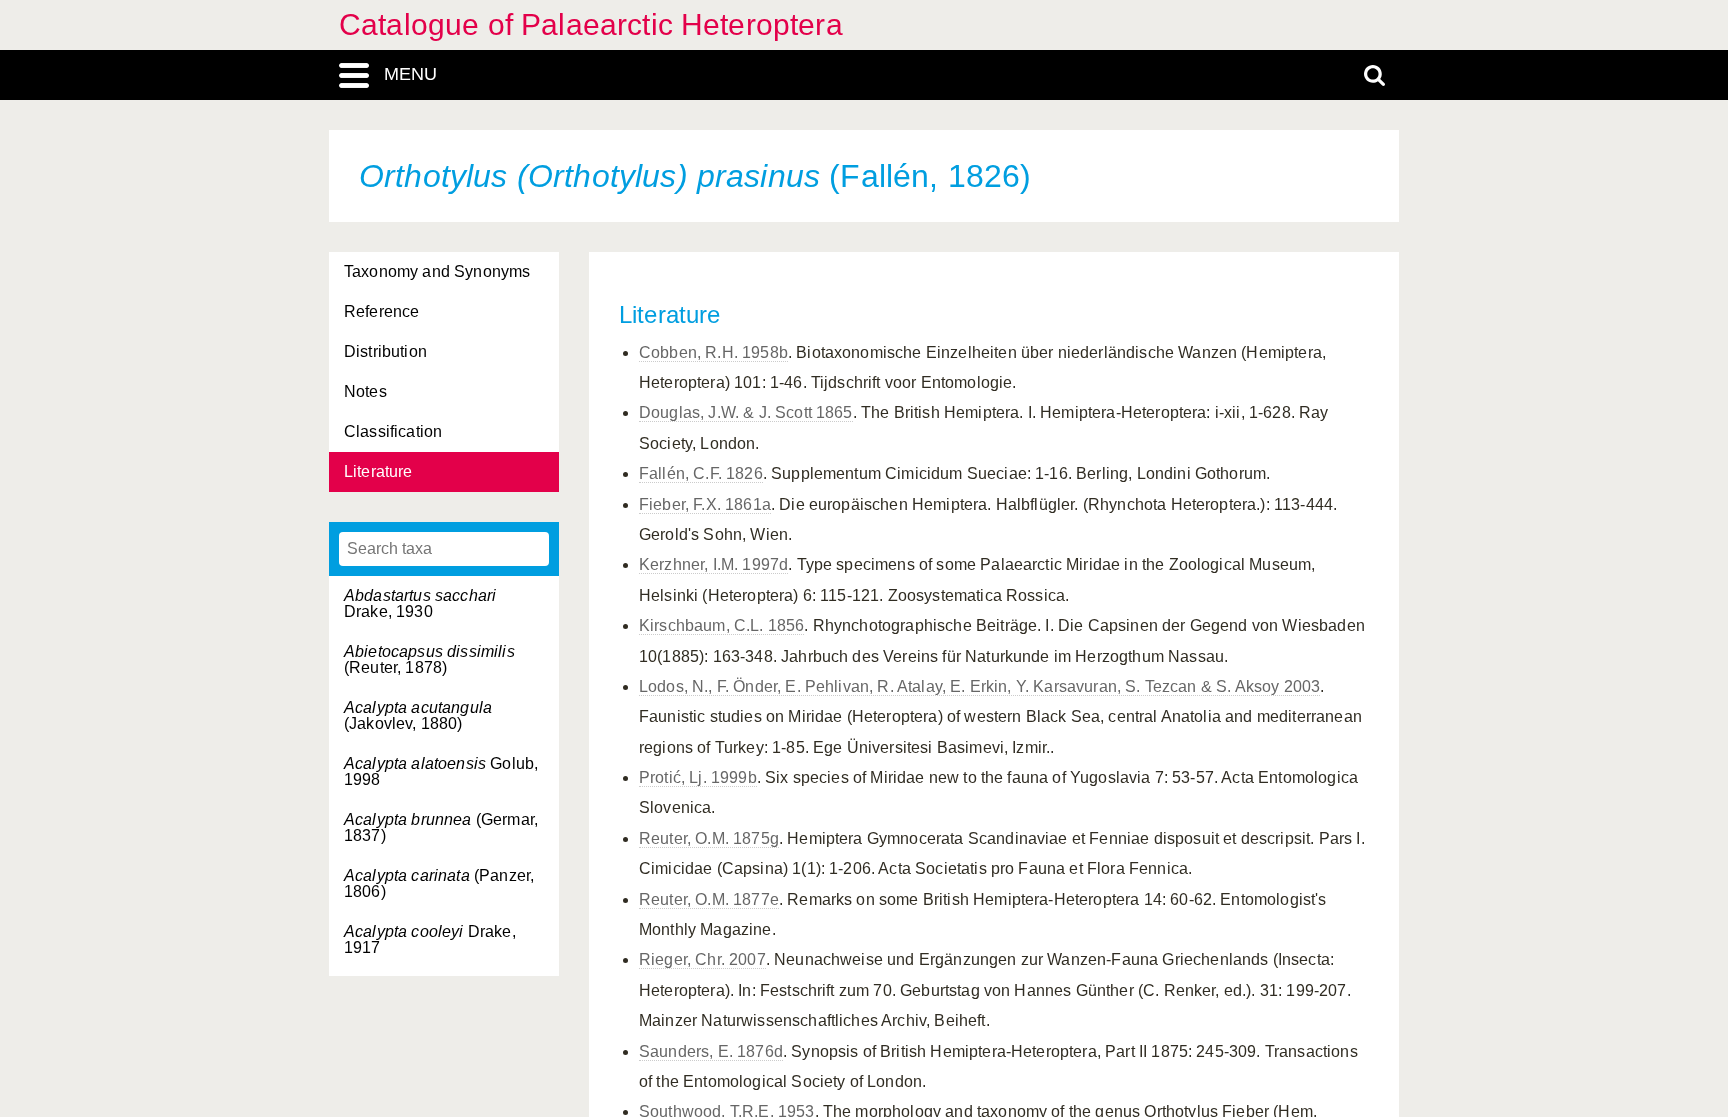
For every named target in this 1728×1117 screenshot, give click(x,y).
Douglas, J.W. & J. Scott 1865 (746, 412)
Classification (393, 431)
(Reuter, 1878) (429, 659)
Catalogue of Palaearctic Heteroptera (591, 24)
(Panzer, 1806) (439, 883)
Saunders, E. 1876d (711, 1051)
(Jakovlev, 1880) (418, 715)
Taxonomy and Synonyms (437, 271)
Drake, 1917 (430, 939)
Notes (365, 391)
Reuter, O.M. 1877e (709, 899)
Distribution (385, 351)
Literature (378, 471)
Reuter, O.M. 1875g (709, 838)
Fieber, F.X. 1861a (705, 504)
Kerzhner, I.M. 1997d (713, 564)
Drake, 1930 (420, 603)
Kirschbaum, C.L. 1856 (721, 625)
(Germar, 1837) (441, 827)
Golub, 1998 (441, 771)
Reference (381, 311)
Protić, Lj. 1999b (698, 777)
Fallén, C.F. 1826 (701, 473)
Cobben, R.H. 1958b (713, 352)
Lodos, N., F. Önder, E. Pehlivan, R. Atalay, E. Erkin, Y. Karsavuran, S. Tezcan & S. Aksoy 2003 (979, 686)
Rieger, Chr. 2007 (702, 959)
